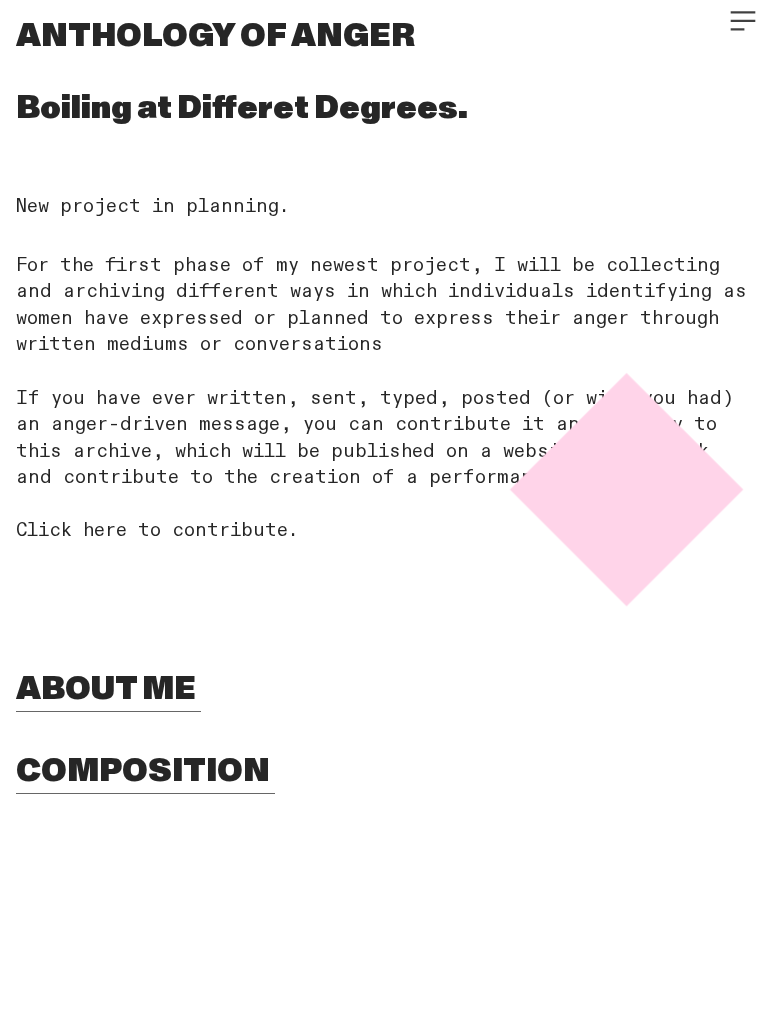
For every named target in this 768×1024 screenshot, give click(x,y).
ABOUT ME (108, 689)
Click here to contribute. (157, 530)
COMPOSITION (145, 771)
